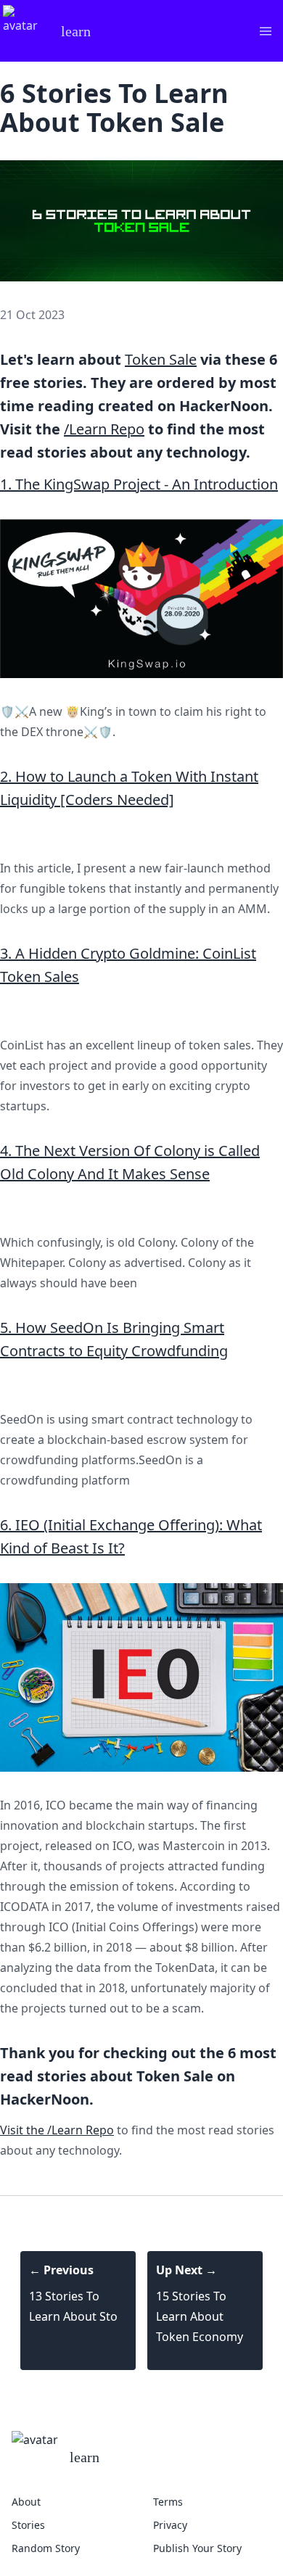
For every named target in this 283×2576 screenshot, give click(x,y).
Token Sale (161, 359)
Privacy (170, 2525)
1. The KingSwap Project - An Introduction (139, 484)
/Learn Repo (104, 429)
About (26, 2502)
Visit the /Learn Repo (57, 2130)
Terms (168, 2502)
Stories (28, 2525)
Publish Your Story (197, 2548)
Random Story (46, 2548)
